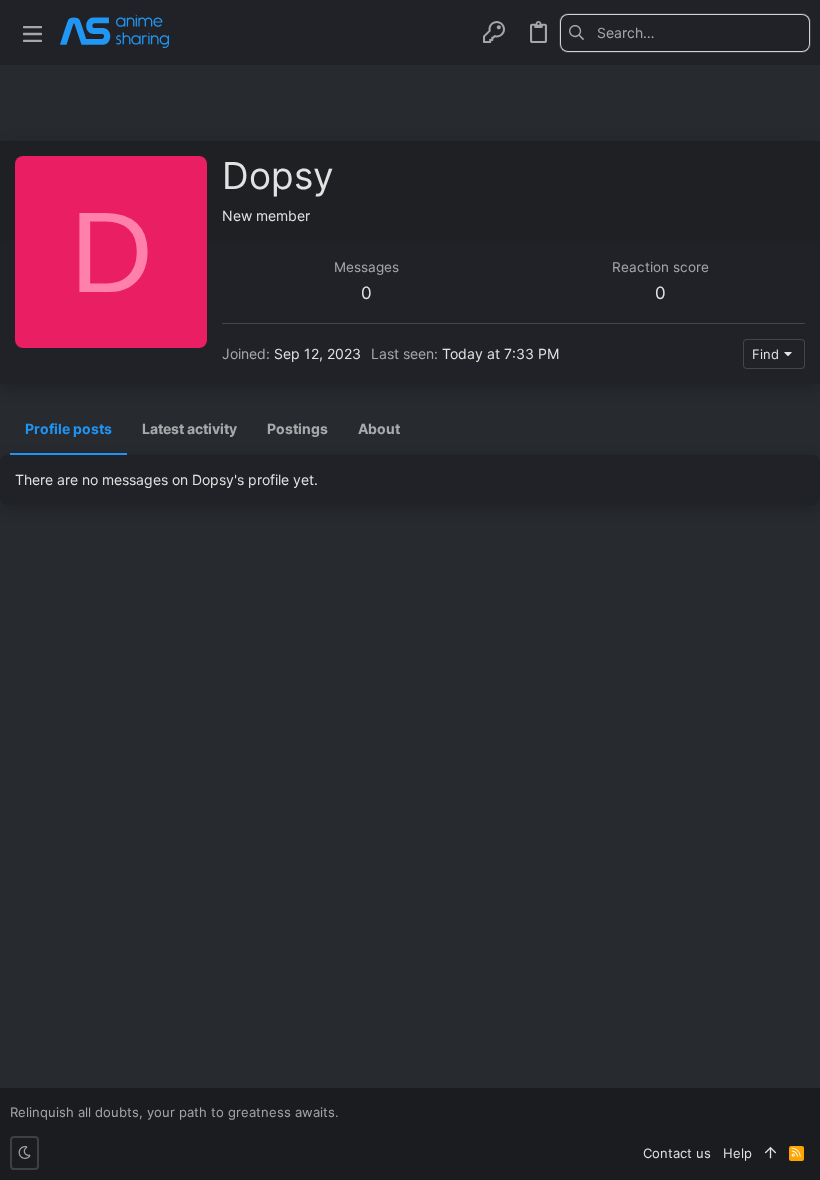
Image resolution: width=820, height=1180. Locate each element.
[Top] (770, 1153)
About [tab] (379, 428)
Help (737, 1153)
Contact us (677, 1153)
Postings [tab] (297, 428)
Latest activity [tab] (189, 428)
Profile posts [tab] (68, 428)
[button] (32, 32)
